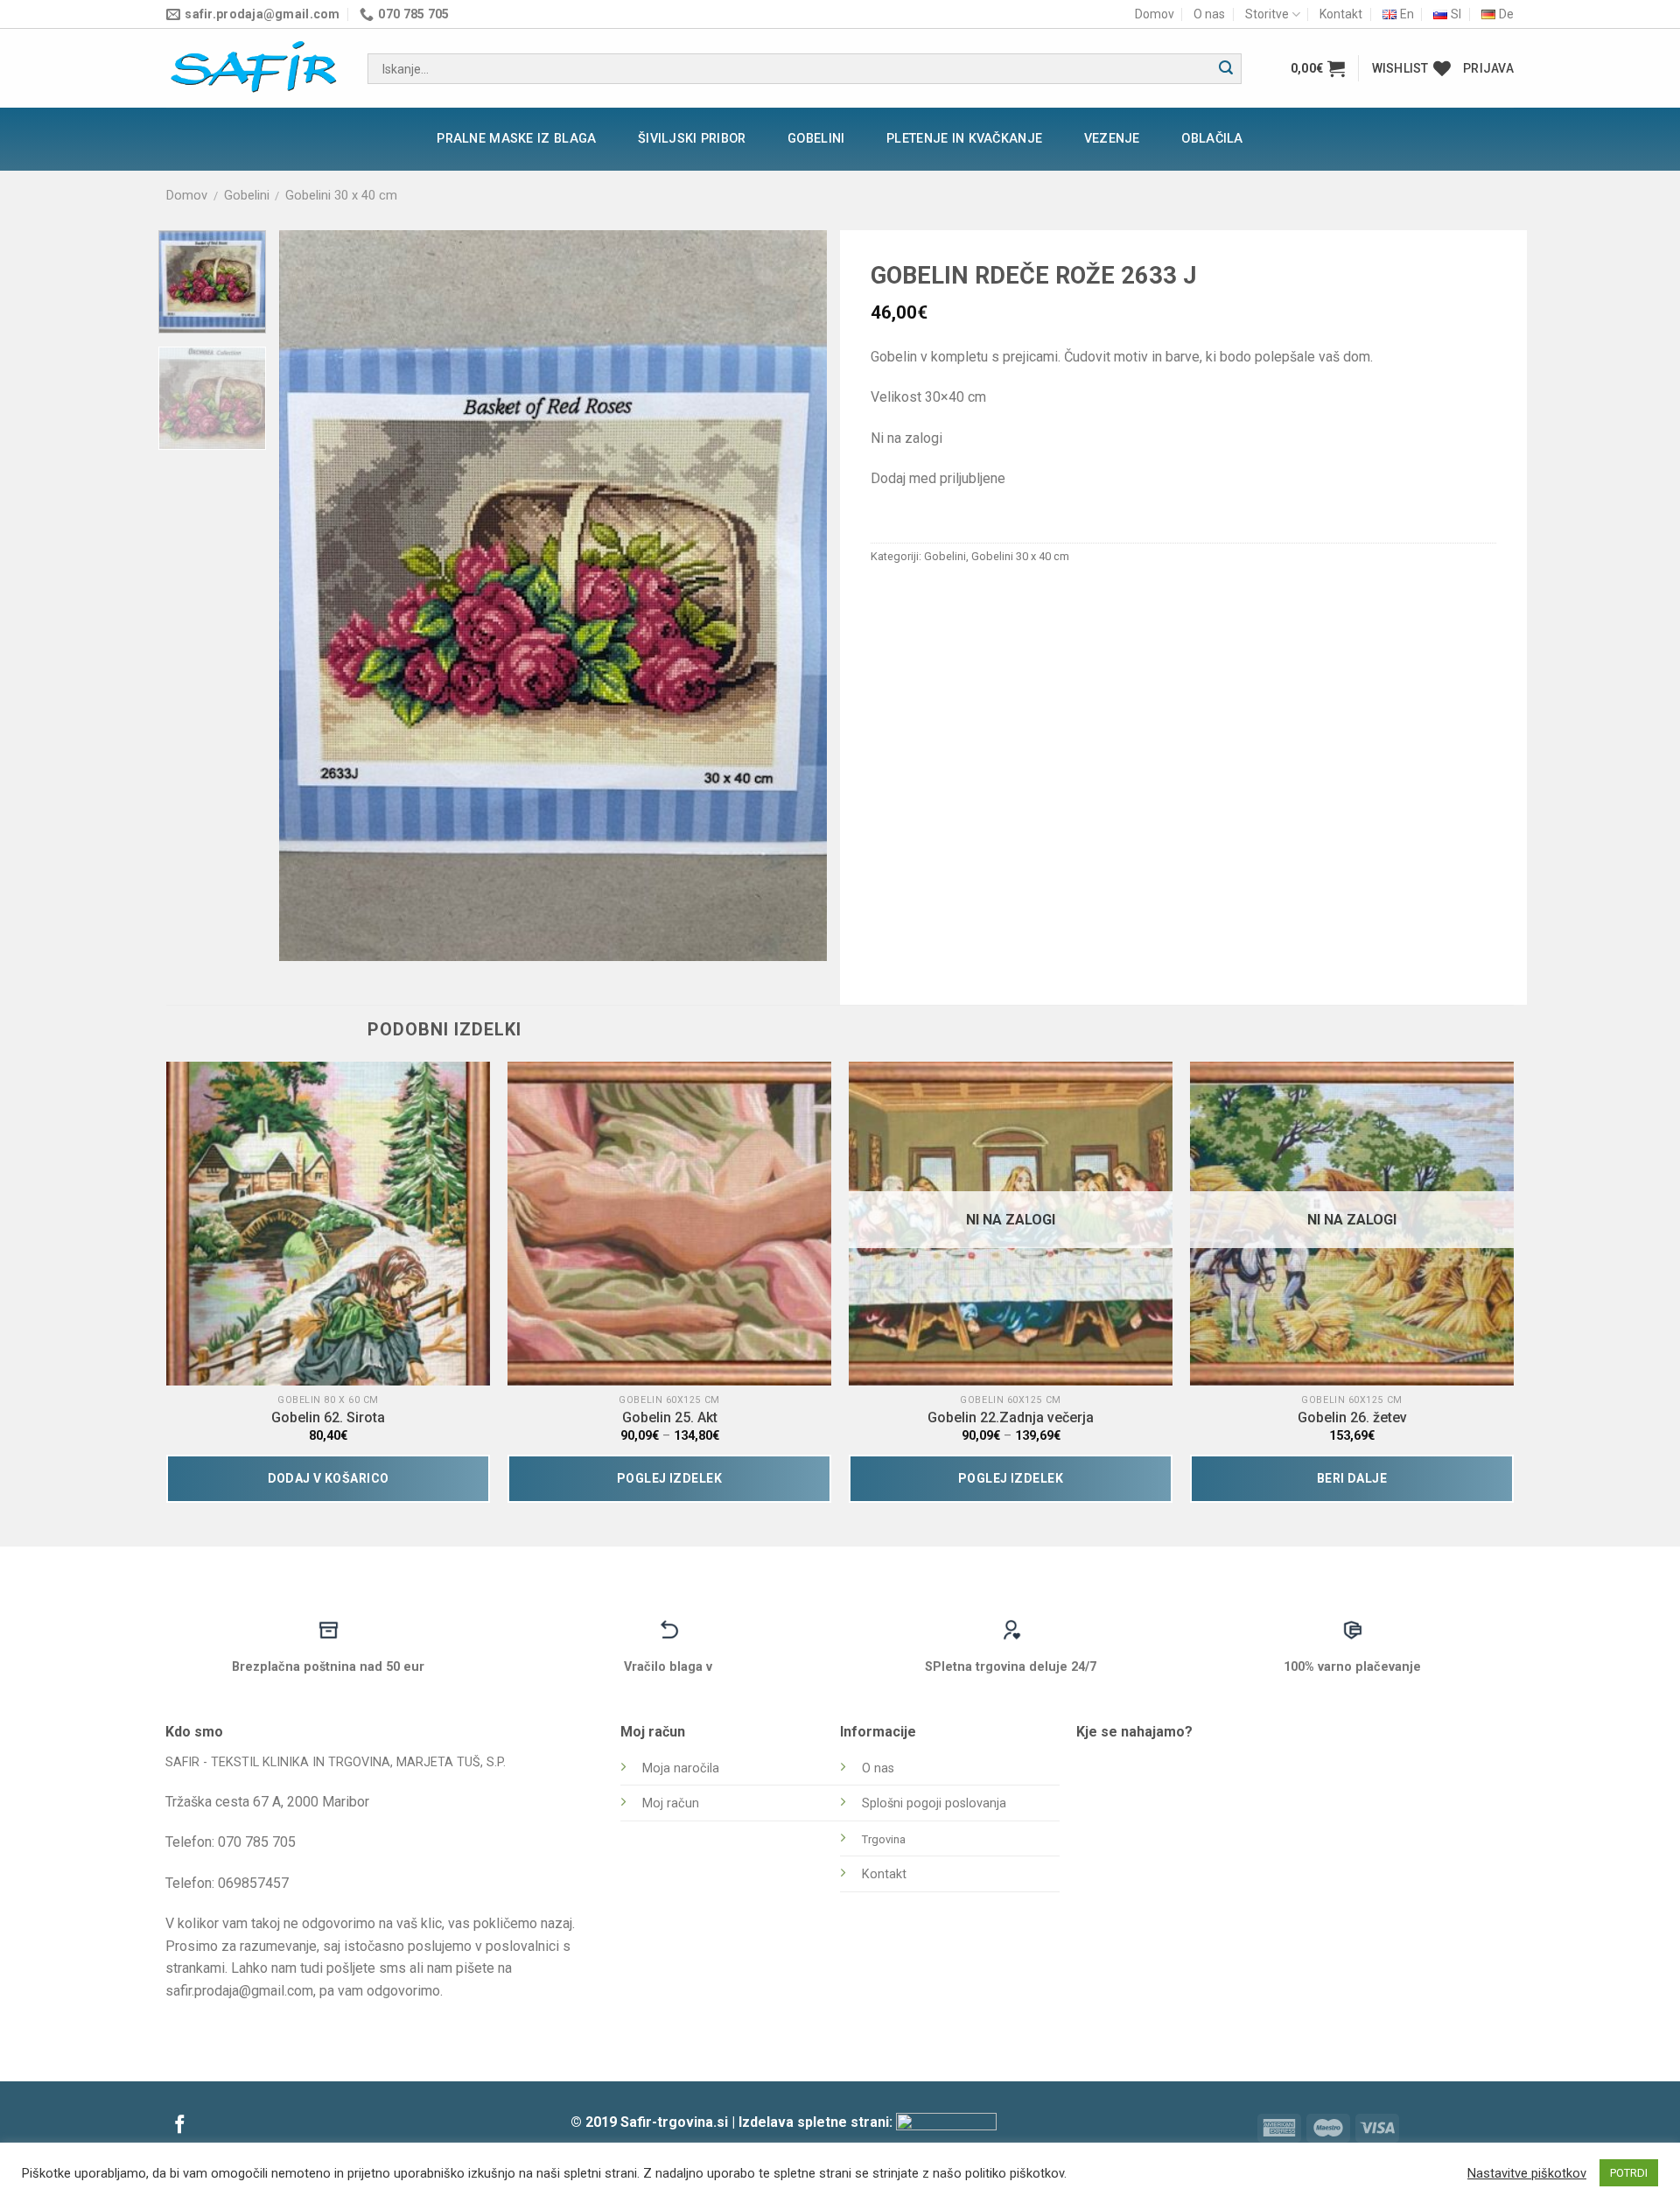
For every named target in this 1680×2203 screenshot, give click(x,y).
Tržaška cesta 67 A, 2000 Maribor (267, 1802)
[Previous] (312, 596)
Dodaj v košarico (329, 1478)
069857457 (253, 1883)
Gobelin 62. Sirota (328, 1417)
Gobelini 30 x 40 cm (341, 195)
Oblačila (1212, 139)
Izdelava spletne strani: (817, 2122)
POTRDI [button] (1629, 2173)
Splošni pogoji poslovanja (934, 1803)
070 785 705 (257, 1842)
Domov (1155, 14)
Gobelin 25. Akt (670, 1417)
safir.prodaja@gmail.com (239, 1991)
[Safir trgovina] (254, 69)
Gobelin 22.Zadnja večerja (1011, 1417)
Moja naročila (681, 1768)
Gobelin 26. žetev (1352, 1417)
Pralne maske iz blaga (516, 139)
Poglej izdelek (669, 1478)
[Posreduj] (1226, 69)
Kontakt (1341, 14)
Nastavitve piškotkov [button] (1527, 2173)
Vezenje (1112, 139)
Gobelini (816, 139)
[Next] (794, 596)
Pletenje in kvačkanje (964, 139)
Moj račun (671, 1803)
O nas (1209, 14)
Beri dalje (1352, 1478)
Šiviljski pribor (692, 139)
